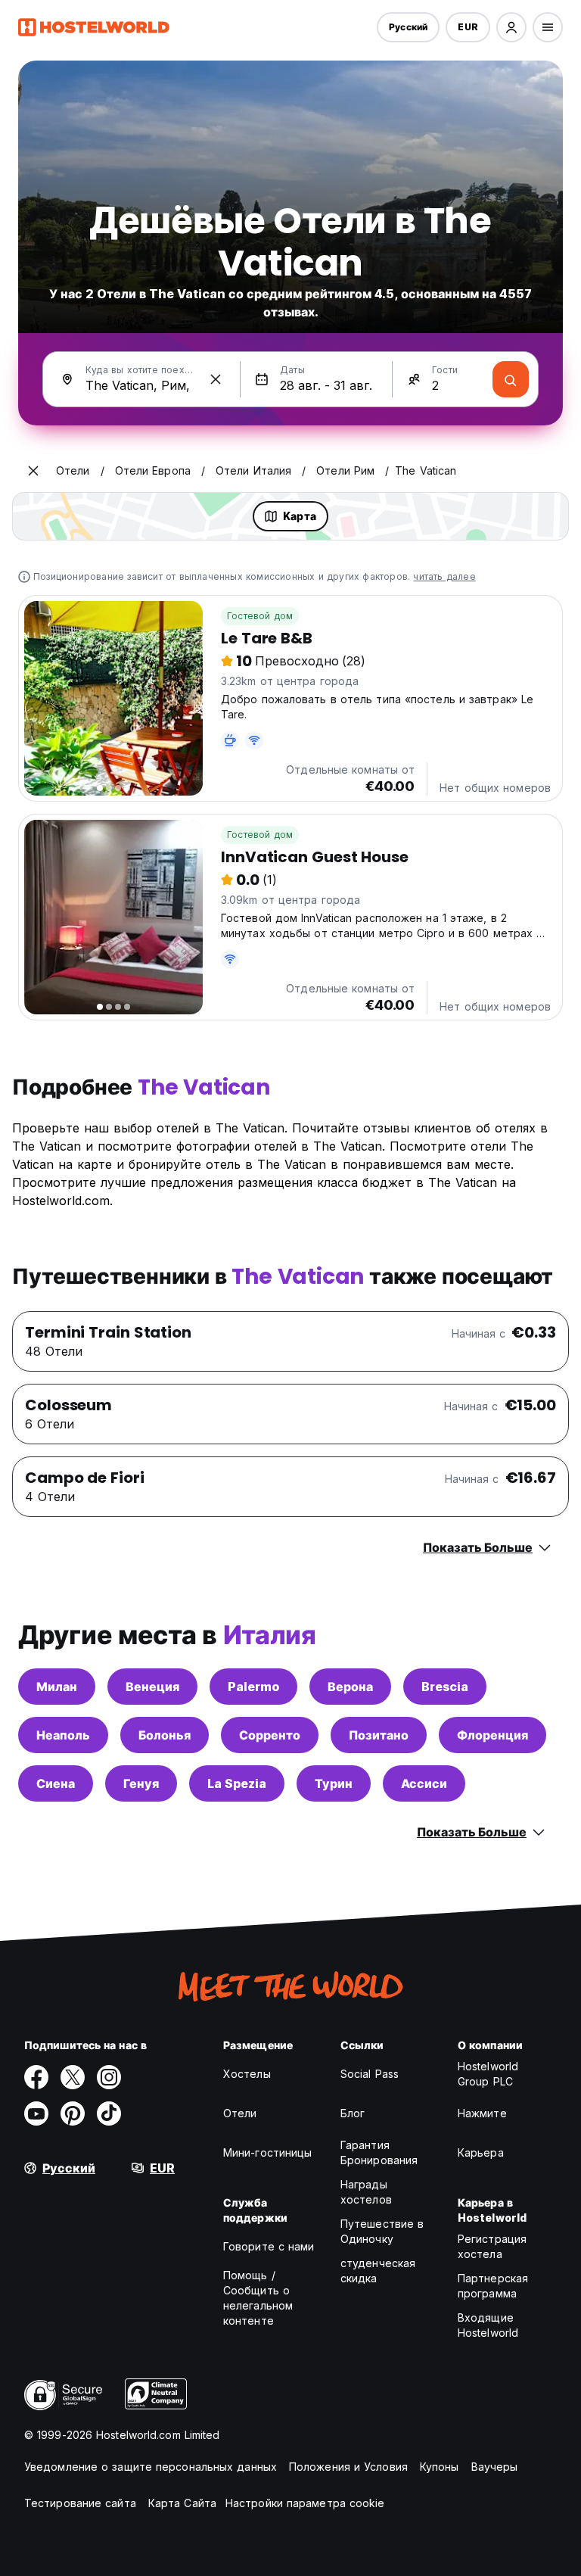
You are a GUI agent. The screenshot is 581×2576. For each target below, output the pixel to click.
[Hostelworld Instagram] (109, 2077)
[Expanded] (33, 471)
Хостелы (247, 2074)
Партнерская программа (493, 2286)
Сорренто (270, 1735)
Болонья (165, 1735)
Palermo (253, 1687)
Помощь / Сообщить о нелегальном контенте (258, 2298)
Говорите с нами (269, 2246)
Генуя (141, 1783)
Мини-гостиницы (267, 2152)
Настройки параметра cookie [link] (305, 2503)
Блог (353, 2113)
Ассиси (424, 1783)
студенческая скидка (378, 2271)
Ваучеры (495, 2467)
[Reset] (216, 379)
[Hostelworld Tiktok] (109, 2113)
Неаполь (63, 1735)
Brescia (445, 1687)
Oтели (240, 2113)
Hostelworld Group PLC (488, 2074)
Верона (350, 1687)
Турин (334, 1783)
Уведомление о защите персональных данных (151, 2467)
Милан (57, 1687)
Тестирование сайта (80, 2503)
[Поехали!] (511, 379)
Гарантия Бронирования (379, 2152)
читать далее (444, 576)
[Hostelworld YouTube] (36, 2113)
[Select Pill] (511, 27)
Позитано (379, 1735)
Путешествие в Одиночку (382, 2231)
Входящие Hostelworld (488, 2325)
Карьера (481, 2152)
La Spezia (237, 1783)
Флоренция (492, 1735)
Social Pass (370, 2074)
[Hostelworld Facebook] (36, 2077)
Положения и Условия (348, 2467)
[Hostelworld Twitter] (73, 2077)
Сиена (56, 1783)
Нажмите (482, 2113)
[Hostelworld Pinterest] (73, 2113)
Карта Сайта (182, 2503)
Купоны (440, 2467)
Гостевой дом (260, 616)
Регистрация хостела (492, 2246)
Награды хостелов (366, 2192)
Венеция (152, 1687)
